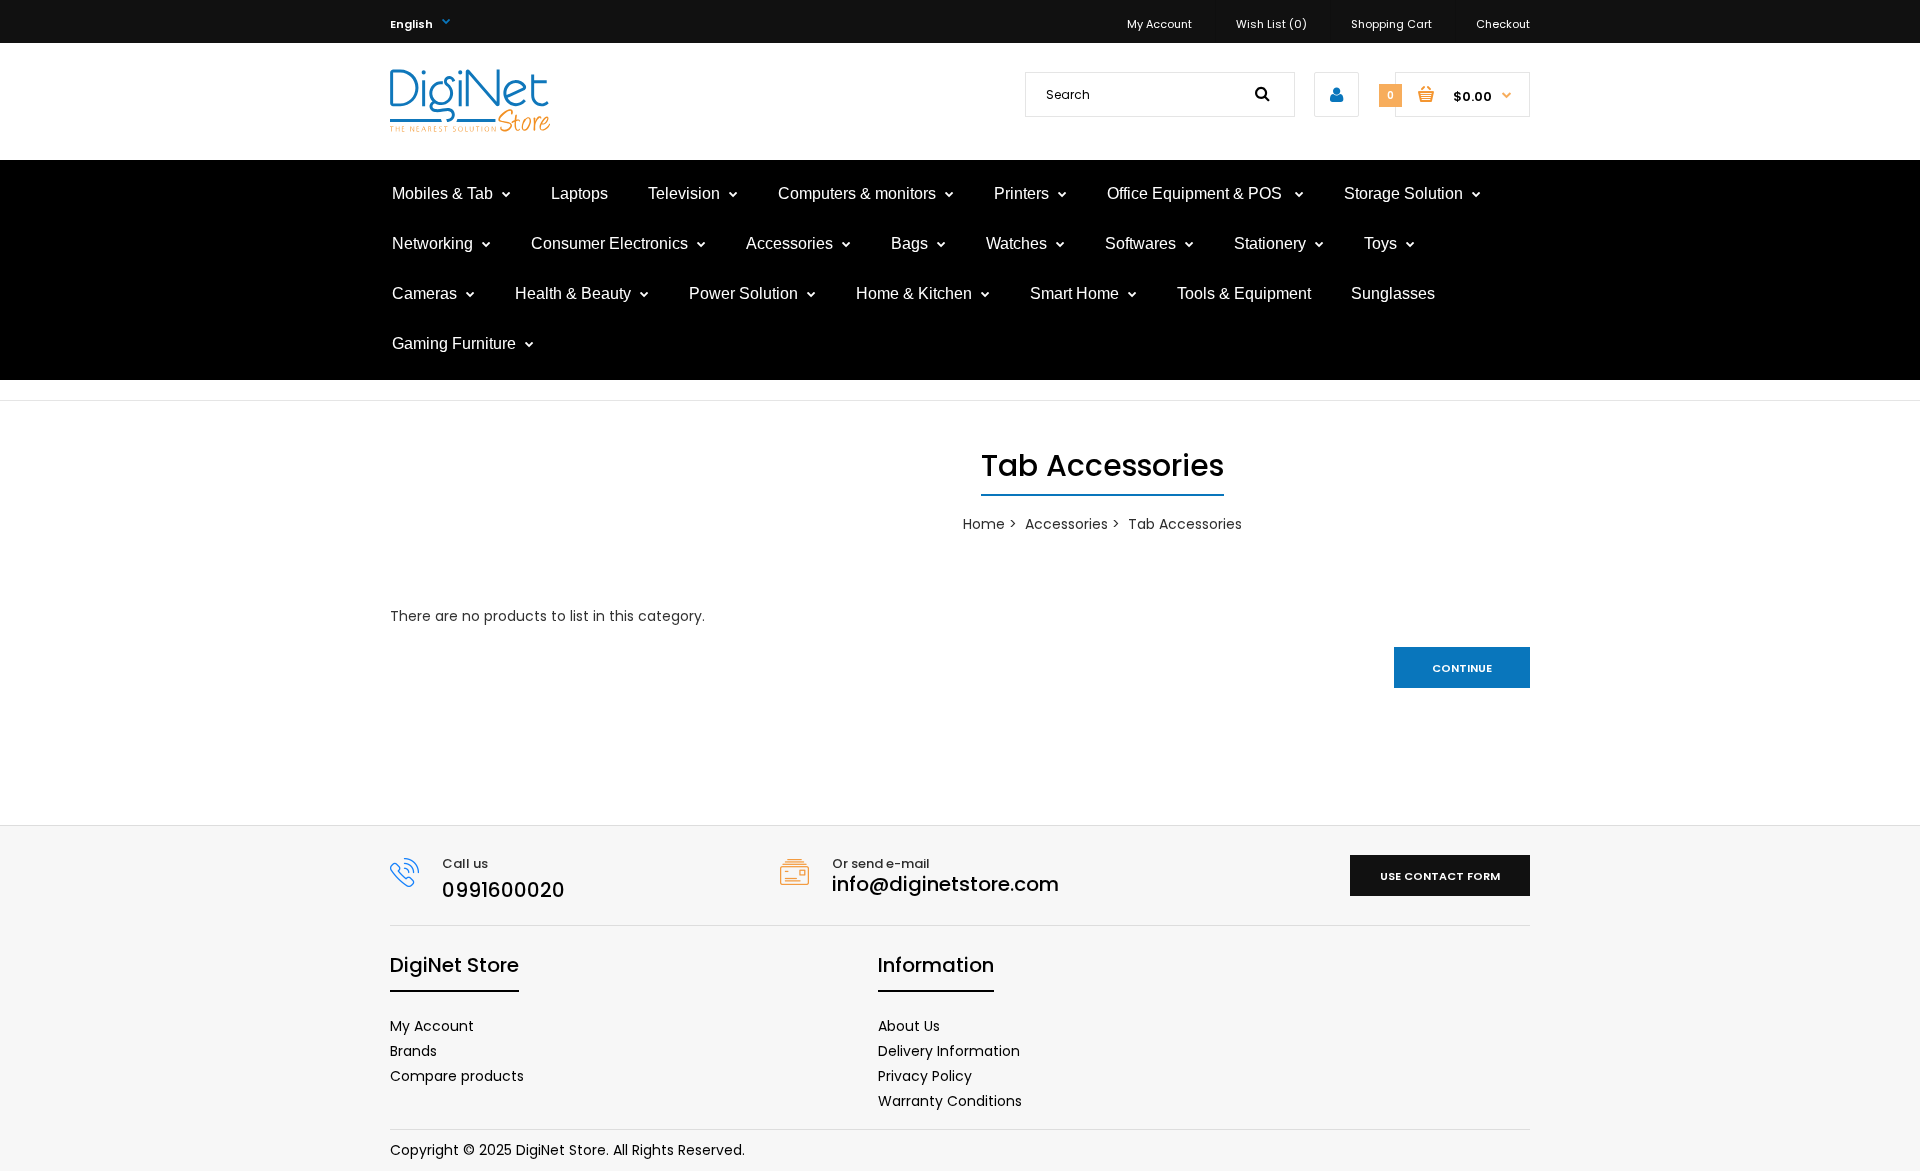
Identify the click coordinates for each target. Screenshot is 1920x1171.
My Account (1159, 24)
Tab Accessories (1185, 524)
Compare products (457, 1076)
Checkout (1503, 24)
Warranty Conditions (950, 1101)
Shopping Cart (1391, 24)
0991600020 (503, 890)
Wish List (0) (1271, 24)
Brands (413, 1051)
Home (984, 524)
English (411, 24)
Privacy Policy (925, 1076)
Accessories (1066, 524)
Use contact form (1440, 876)
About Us (909, 1026)
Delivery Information (949, 1051)
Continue (1462, 668)
